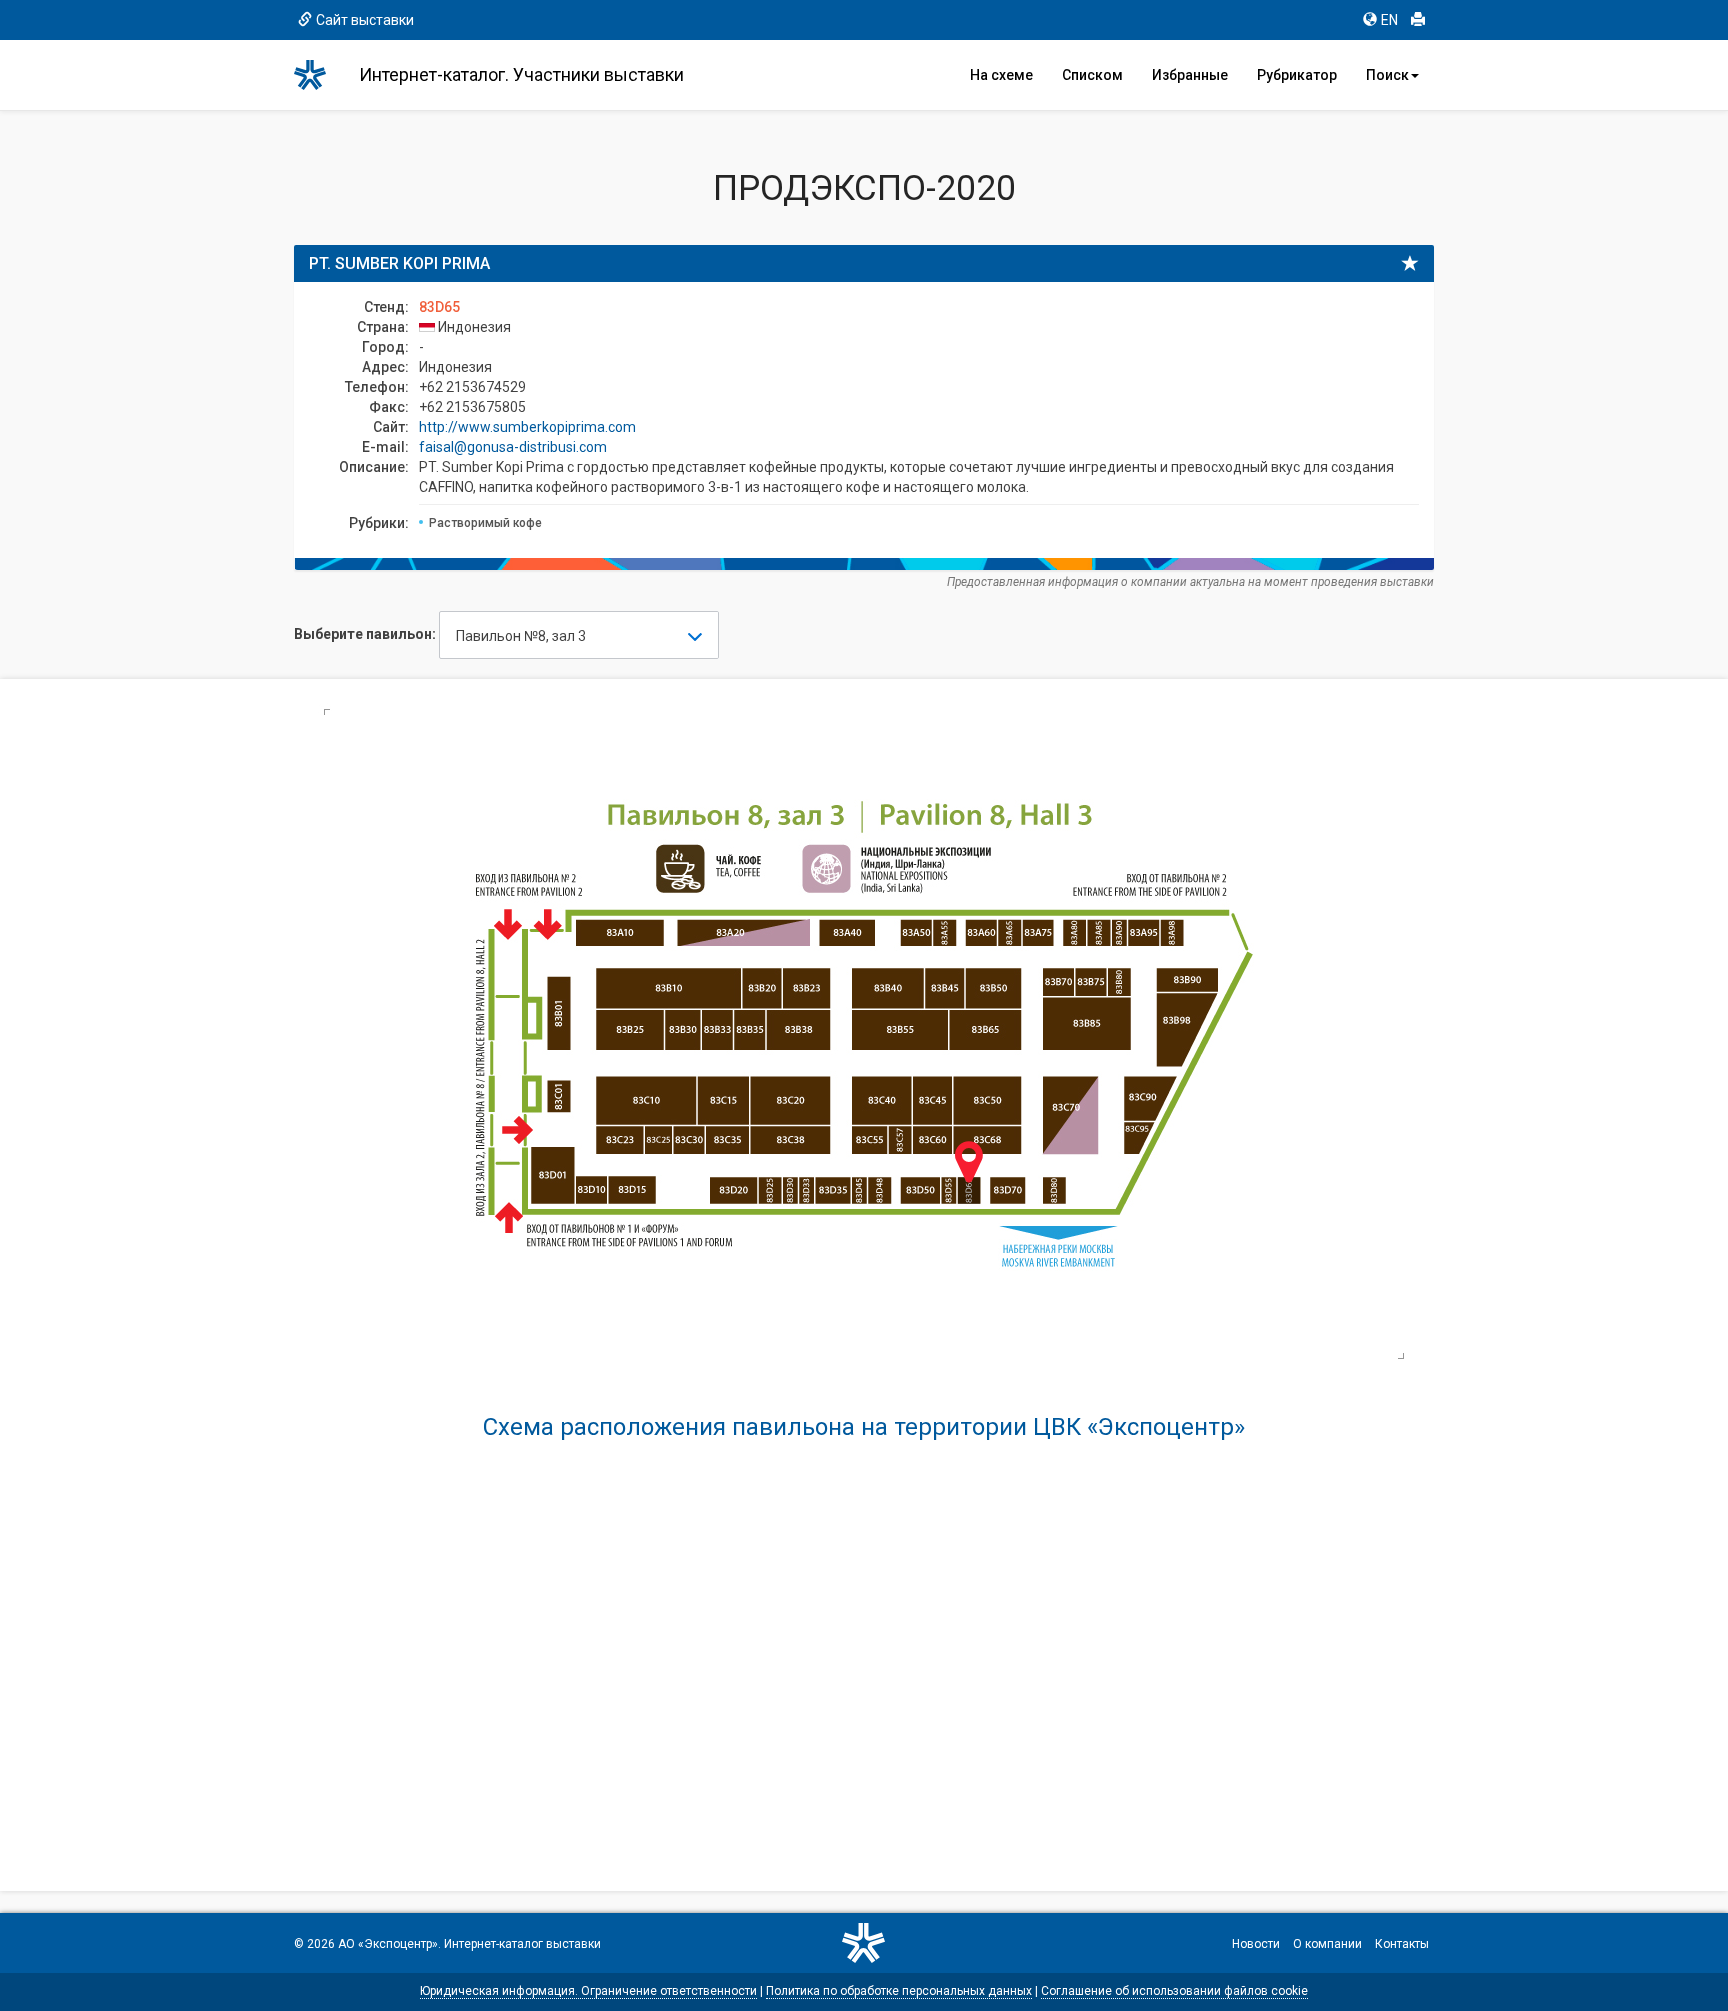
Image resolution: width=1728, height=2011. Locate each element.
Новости (1256, 1944)
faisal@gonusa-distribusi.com (513, 447)
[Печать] (1418, 20)
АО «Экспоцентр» (388, 1944)
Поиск (1387, 75)
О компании (1327, 1944)
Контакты (1402, 1944)
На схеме (1001, 75)
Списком (1092, 75)
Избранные (1190, 75)
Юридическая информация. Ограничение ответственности (588, 1991)
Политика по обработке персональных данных (899, 1991)
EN (1389, 20)
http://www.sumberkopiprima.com (527, 427)
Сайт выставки (365, 20)
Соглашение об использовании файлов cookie (1174, 1991)
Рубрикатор (1297, 75)
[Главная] (319, 75)
